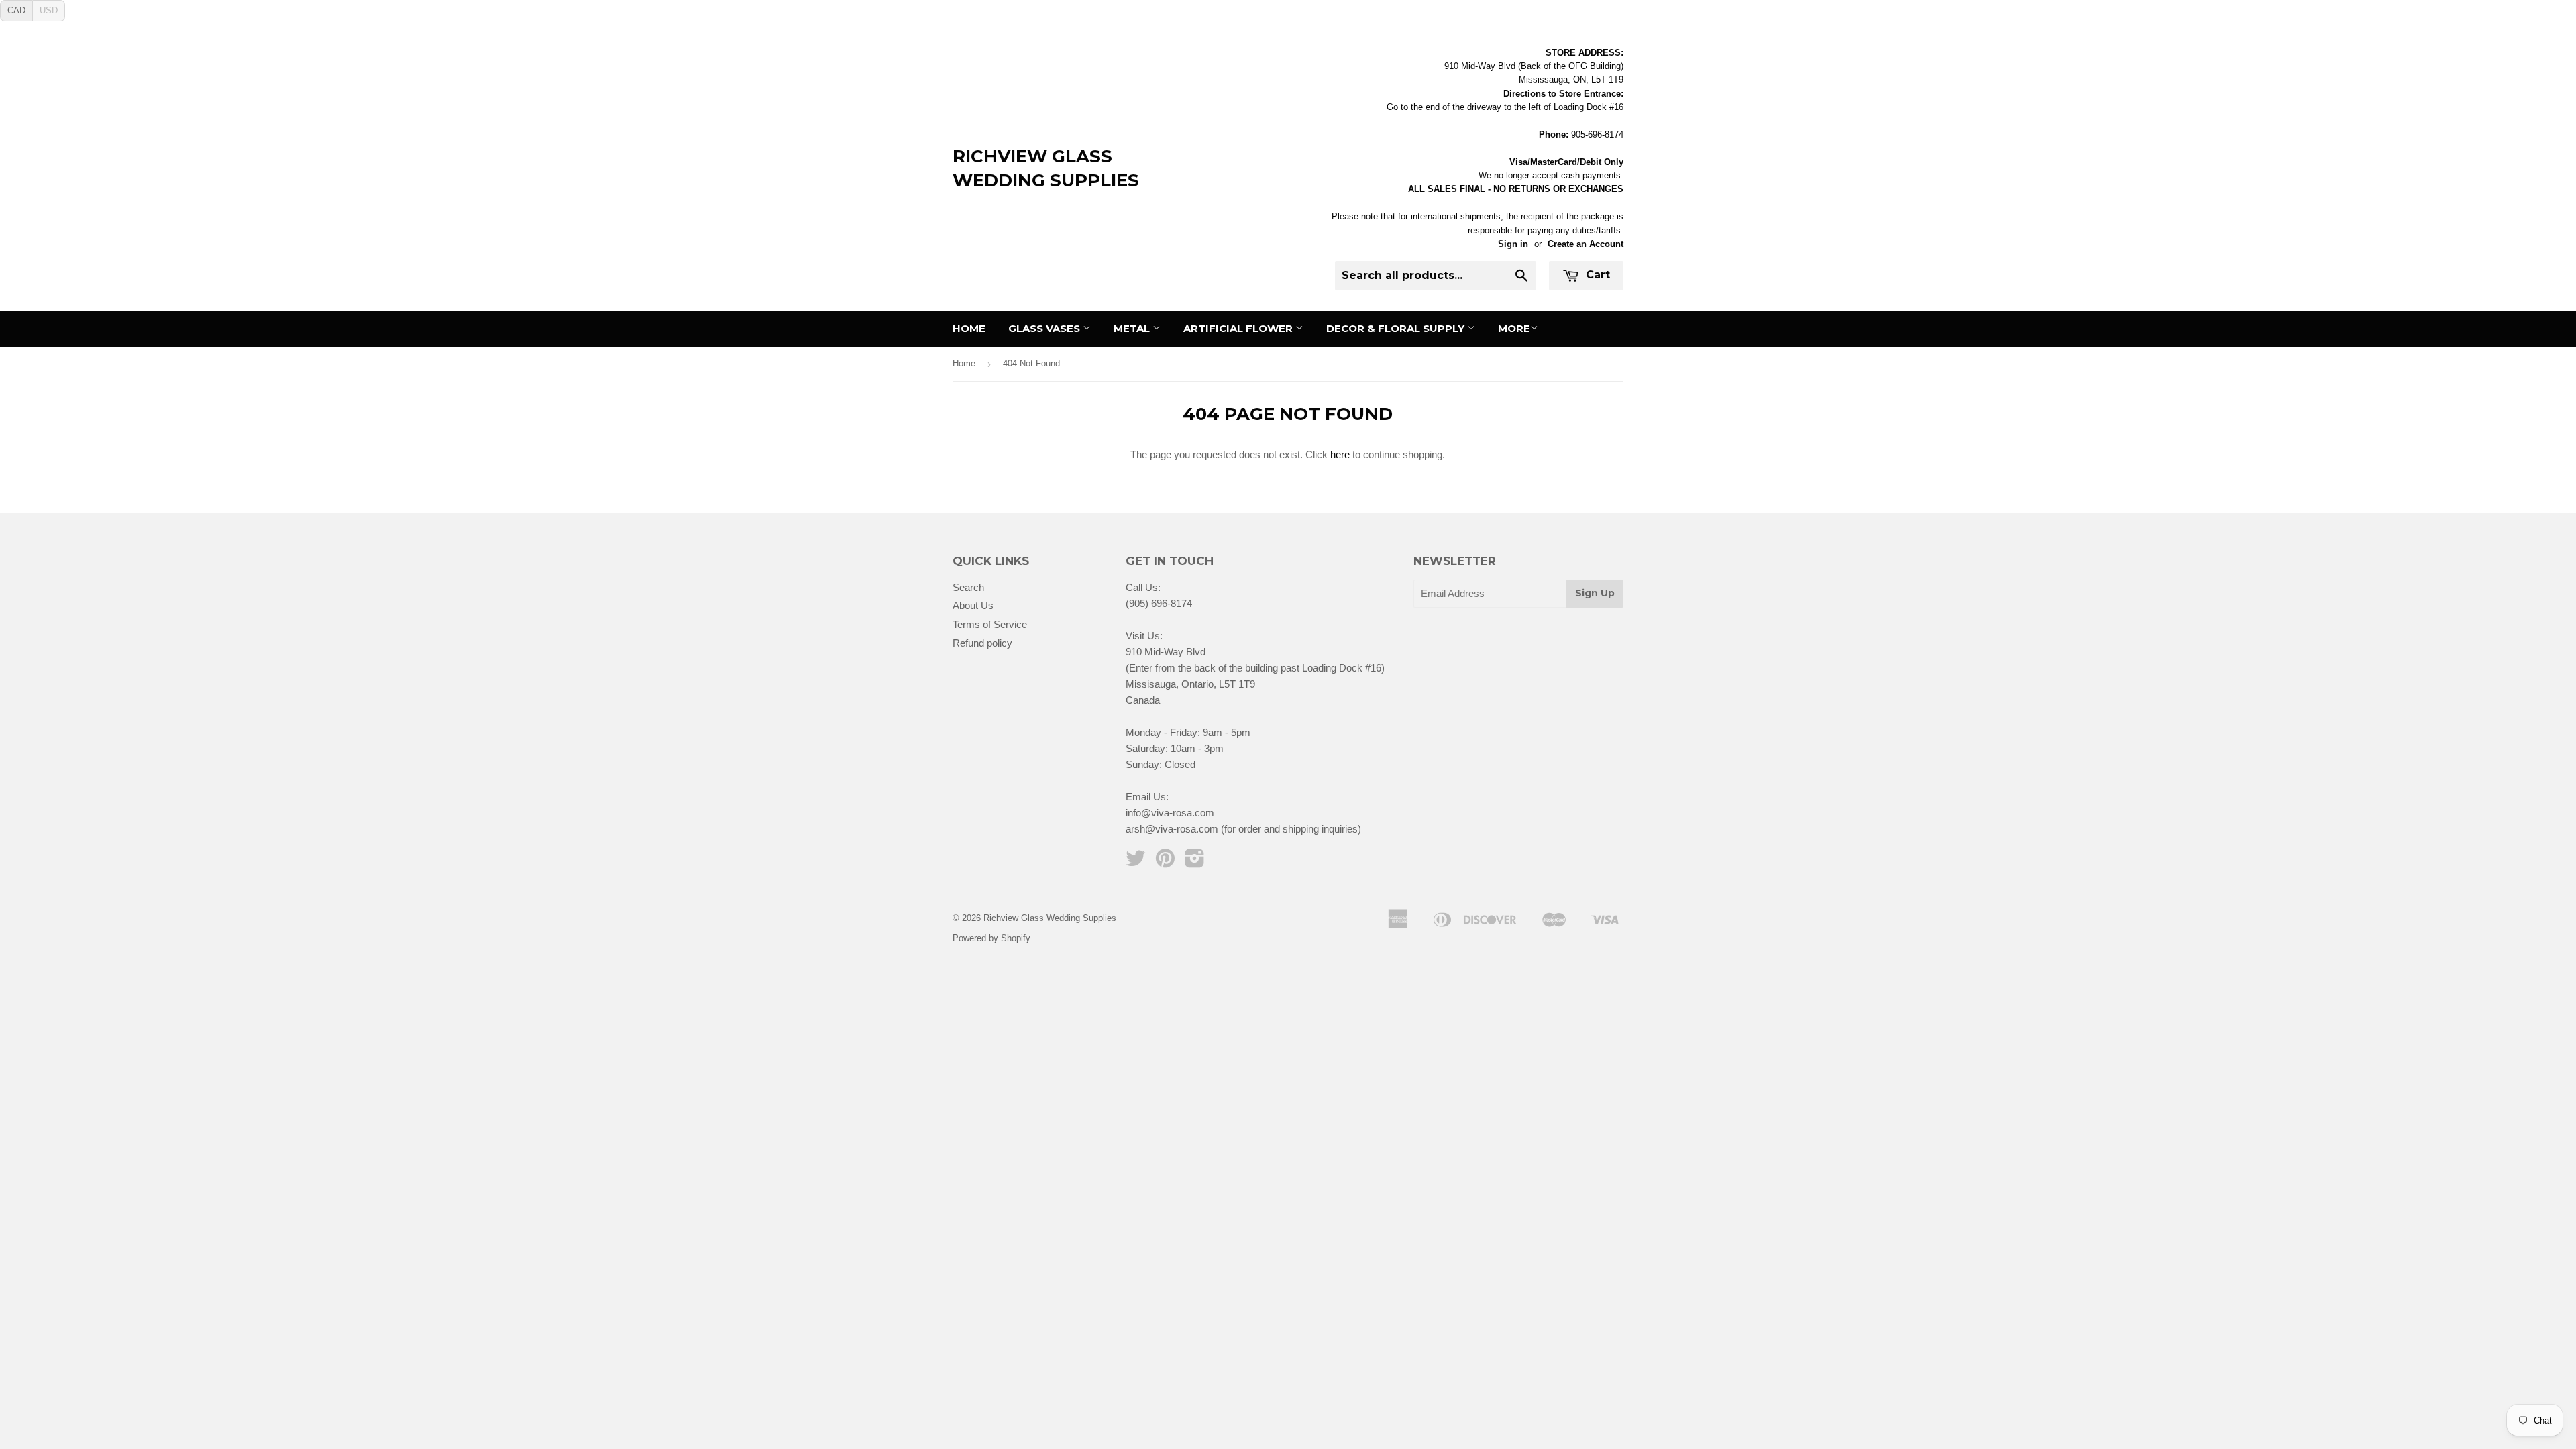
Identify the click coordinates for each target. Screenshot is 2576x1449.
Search (968, 587)
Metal (1133, 328)
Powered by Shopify (991, 938)
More (1514, 328)
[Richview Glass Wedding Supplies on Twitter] (1136, 862)
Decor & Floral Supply (1397, 328)
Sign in (1513, 244)
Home (969, 328)
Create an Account (1586, 244)
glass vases (1045, 328)
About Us (973, 605)
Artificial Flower (1239, 328)
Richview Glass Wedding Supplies (1046, 168)
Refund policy (982, 643)
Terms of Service (990, 624)
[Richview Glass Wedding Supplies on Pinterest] (1165, 862)
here (1340, 454)
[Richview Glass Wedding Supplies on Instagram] (1195, 862)
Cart (1596, 275)
